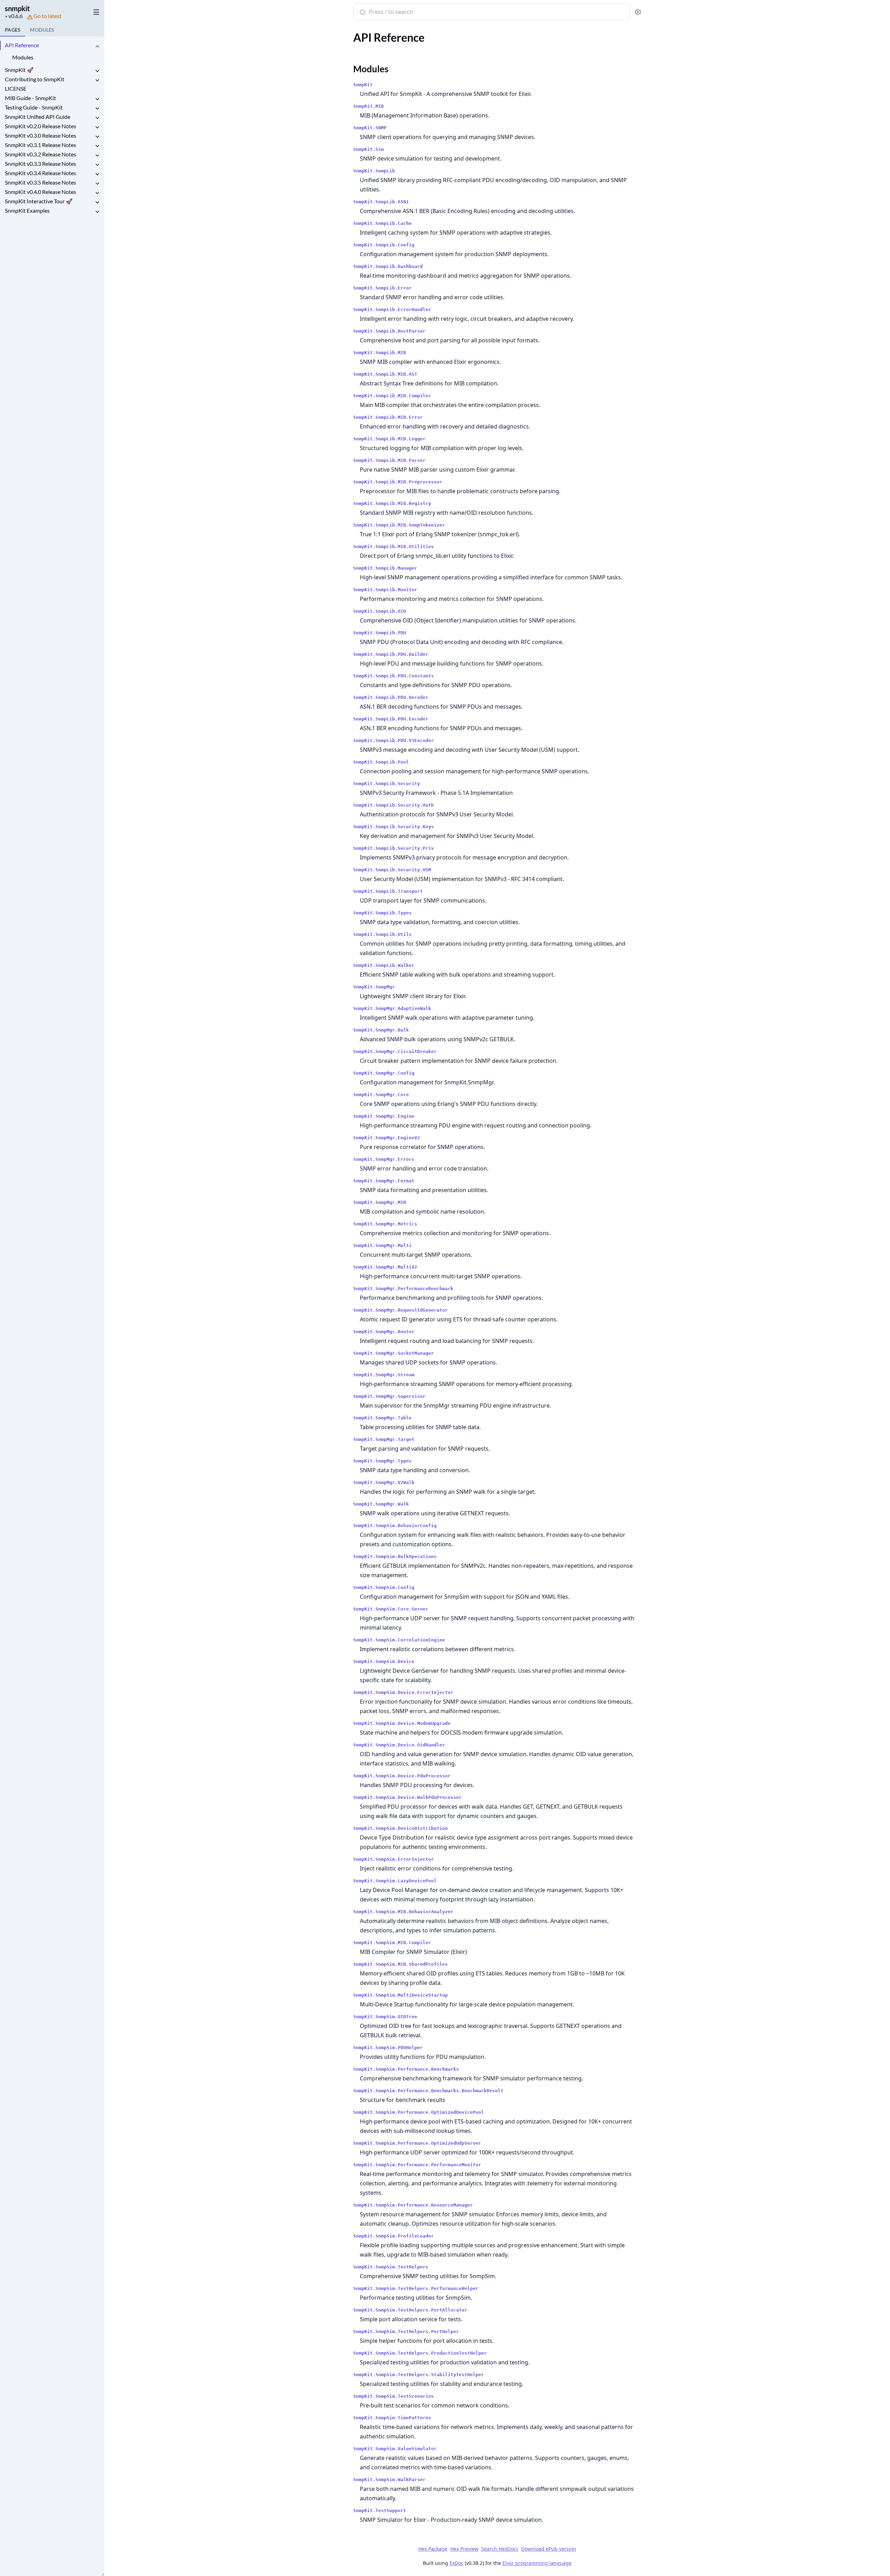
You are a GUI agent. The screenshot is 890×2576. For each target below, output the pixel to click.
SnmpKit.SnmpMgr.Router (384, 1332)
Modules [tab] (42, 30)
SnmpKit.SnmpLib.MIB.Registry (392, 503)
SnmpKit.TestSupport (380, 2510)
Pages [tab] (13, 30)
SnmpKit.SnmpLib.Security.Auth (394, 805)
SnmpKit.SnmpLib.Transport (388, 891)
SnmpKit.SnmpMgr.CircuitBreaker (395, 1051)
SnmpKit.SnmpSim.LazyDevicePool (395, 1881)
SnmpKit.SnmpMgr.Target (384, 1439)
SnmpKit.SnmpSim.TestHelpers (391, 2267)
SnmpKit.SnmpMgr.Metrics (385, 1224)
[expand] (97, 46)
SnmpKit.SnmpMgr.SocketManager (394, 1353)
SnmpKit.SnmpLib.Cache (382, 223)
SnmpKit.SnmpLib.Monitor (385, 590)
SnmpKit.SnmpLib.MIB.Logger (389, 439)
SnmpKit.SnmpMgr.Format (384, 1181)
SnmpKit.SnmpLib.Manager (385, 568)
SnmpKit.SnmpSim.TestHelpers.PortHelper (406, 2332)
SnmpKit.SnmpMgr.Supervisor (389, 1396)
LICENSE (16, 88)
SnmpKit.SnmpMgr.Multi (382, 1245)
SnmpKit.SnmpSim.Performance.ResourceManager (413, 2205)
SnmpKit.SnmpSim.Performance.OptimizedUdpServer (417, 2143)
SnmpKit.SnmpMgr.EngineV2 (387, 1138)
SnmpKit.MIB (369, 106)
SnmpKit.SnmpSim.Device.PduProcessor (402, 1776)
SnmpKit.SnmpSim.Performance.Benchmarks (406, 2069)
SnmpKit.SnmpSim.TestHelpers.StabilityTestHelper (419, 2375)
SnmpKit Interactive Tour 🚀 (39, 201)
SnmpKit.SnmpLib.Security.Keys (394, 827)
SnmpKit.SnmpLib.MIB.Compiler (392, 396)
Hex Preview (464, 2549)
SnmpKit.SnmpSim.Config (384, 1587)
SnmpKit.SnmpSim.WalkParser (389, 2480)
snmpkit (17, 8)
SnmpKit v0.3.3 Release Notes (41, 164)
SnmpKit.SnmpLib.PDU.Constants (394, 676)
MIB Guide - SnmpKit (30, 98)
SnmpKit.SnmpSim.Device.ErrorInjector (403, 1692)
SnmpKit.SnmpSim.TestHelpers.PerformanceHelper (416, 2288)
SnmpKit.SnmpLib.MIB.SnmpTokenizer (399, 525)
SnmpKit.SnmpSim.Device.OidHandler (399, 1745)
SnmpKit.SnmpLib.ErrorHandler (392, 309)
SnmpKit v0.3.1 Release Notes (41, 145)
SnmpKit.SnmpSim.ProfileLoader (394, 2236)
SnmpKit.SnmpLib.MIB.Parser (389, 460)
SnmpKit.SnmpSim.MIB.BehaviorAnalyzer (403, 1912)
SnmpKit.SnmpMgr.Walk (381, 1504)
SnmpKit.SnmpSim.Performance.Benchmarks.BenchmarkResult (428, 2091)
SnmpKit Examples (27, 210)
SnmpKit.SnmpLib (374, 171)
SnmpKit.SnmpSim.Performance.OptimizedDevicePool (419, 2112)
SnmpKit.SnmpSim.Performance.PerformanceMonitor (417, 2165)
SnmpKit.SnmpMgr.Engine (384, 1116)
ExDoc (456, 2563)
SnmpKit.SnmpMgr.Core (381, 1095)
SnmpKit (363, 85)
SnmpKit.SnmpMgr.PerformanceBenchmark (403, 1289)
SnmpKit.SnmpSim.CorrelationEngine (399, 1640)
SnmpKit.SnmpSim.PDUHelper (388, 2048)
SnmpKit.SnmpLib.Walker (384, 965)
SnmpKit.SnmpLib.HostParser (389, 331)
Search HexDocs (500, 2549)
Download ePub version (549, 2549)
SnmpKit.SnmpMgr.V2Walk (384, 1482)
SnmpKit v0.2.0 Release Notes (41, 126)
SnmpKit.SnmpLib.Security (387, 784)
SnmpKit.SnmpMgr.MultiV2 (385, 1267)
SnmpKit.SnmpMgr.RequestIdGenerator (400, 1310)
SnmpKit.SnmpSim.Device (384, 1661)
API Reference (22, 45)
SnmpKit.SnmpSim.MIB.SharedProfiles (400, 1964)
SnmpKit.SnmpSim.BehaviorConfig (395, 1526)
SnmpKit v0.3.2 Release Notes (41, 154)
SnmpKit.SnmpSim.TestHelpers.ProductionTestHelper (420, 2353)
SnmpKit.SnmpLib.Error (382, 288)
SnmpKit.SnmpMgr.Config (384, 1073)
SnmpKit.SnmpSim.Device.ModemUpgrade (402, 1723)
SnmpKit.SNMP (370, 128)
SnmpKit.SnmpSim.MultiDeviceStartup (400, 1995)
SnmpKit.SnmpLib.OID (380, 611)
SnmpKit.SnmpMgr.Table (382, 1418)
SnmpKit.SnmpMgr (374, 987)
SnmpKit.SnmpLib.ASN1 (381, 202)
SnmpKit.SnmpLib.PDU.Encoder (391, 719)
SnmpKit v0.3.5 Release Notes (41, 182)
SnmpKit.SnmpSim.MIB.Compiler (392, 1943)
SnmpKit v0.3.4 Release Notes (41, 173)
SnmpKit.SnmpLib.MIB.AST (385, 374)
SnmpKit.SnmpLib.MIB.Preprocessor (398, 482)
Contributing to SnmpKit (35, 79)
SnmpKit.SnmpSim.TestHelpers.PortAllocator (410, 2310)
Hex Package (433, 2549)
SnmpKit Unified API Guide (38, 117)
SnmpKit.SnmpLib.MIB (380, 353)
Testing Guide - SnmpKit (34, 107)
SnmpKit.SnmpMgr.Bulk (381, 1030)
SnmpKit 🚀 (19, 70)
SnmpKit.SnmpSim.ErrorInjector (394, 1859)
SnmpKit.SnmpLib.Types (382, 913)
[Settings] (638, 12)
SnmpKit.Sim (369, 149)
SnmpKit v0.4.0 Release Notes (41, 192)
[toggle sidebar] (95, 11)
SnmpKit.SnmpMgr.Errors (384, 1159)
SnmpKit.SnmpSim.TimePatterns (392, 2418)
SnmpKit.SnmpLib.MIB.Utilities (394, 547)
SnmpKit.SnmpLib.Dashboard (388, 266)
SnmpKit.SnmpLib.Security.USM (392, 870)
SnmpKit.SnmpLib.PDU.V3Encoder (394, 740)
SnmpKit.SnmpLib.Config (384, 245)
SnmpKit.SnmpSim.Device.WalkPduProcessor (407, 1797)
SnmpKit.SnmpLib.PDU (380, 633)
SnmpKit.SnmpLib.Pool (381, 762)
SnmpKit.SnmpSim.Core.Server (391, 1609)
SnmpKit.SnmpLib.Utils (382, 934)
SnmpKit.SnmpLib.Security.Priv (394, 848)
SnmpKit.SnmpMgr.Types (382, 1461)
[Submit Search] (362, 13)
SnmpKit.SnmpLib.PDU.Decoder (391, 697)
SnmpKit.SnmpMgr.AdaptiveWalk (392, 1008)
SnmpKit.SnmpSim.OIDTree (385, 2017)
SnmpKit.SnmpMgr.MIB (380, 1202)
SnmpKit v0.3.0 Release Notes (41, 135)
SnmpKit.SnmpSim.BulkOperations (395, 1556)
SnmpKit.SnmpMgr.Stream (384, 1375)
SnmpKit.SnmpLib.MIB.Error (388, 417)
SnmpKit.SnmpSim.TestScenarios (394, 2396)
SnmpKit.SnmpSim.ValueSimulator (395, 2449)
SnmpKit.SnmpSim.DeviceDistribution (400, 1828)
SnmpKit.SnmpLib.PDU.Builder (391, 654)
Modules (23, 57)
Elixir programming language (537, 2563)
